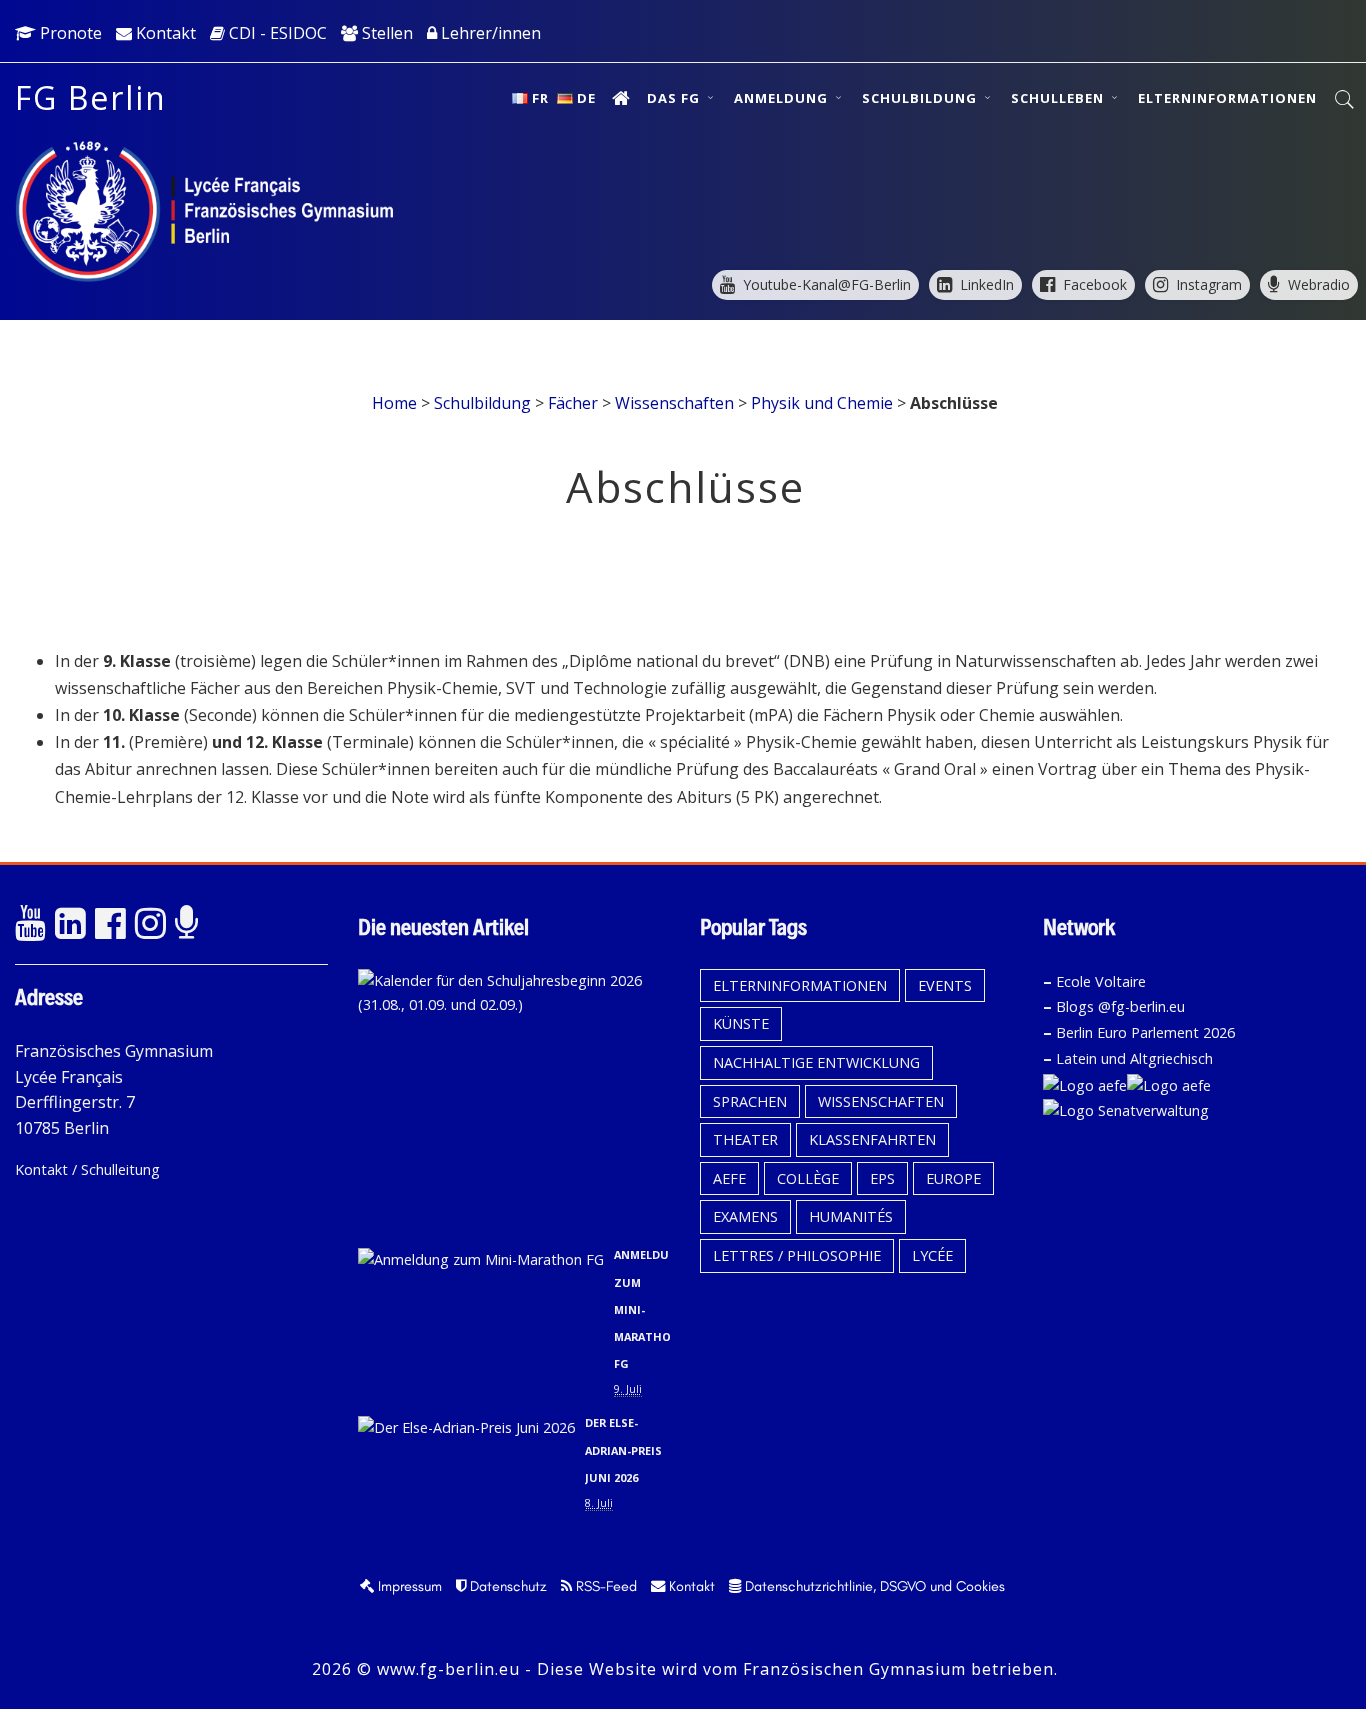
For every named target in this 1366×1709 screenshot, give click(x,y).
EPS (882, 1178)
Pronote (69, 33)
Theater (745, 1139)
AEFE (729, 1178)
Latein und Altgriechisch (1134, 1058)
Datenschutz (506, 1586)
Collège (808, 1178)
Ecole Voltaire (1101, 981)
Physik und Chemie (822, 403)
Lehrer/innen (489, 33)
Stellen (385, 33)
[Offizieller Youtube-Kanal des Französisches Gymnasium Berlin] (30, 924)
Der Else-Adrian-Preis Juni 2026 (623, 1449)
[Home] (621, 98)
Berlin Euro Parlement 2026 (1145, 1032)
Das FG (675, 98)
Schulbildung (921, 98)
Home (394, 403)
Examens (745, 1216)
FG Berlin (91, 97)
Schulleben (1059, 98)
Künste (741, 1023)
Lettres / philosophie (797, 1255)
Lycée (932, 1255)
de (586, 98)
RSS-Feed (604, 1586)
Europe (953, 1178)
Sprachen (750, 1101)
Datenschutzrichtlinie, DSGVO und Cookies (873, 1586)
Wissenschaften (674, 403)
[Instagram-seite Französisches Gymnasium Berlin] (150, 924)
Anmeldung (783, 98)
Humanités (851, 1216)
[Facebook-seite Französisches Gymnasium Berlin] (110, 924)
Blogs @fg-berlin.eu (1120, 1006)
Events (945, 985)
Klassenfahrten (872, 1139)
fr (540, 98)
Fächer (573, 403)
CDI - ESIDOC (276, 33)
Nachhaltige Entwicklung (816, 1062)
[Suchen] (1345, 100)
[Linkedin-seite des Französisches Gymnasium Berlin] (70, 924)
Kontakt (164, 33)
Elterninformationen (1227, 98)
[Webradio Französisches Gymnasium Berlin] (190, 924)
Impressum (408, 1586)
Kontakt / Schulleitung (87, 1169)
